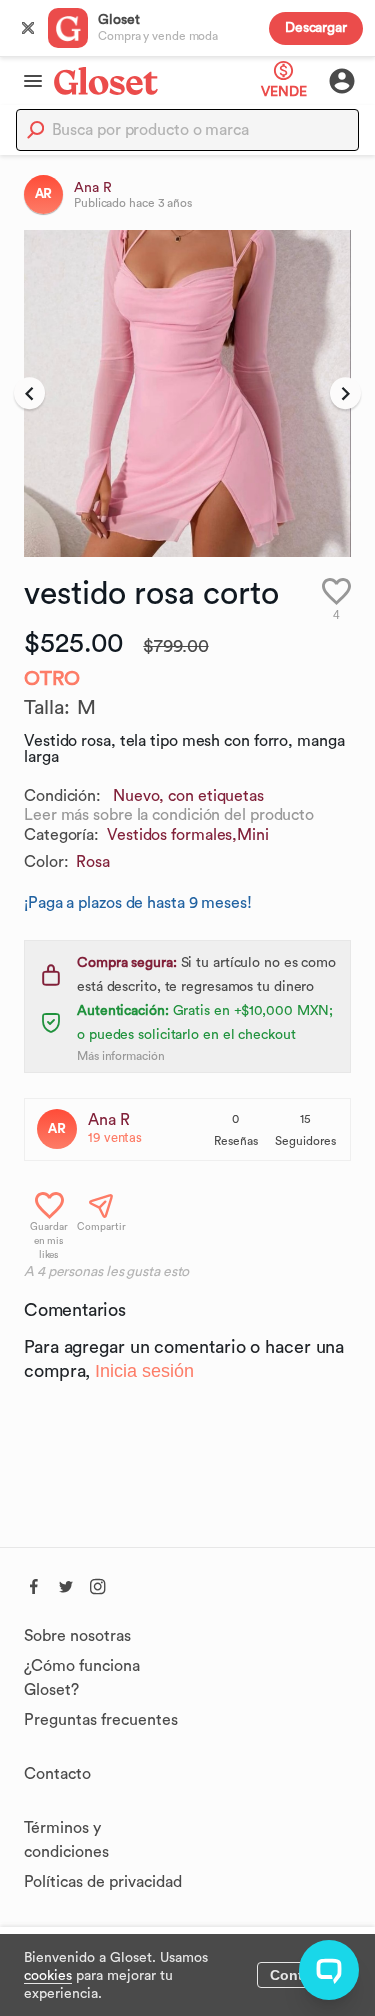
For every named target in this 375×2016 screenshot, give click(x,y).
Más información (121, 1056)
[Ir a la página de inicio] (106, 80)
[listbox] (187, 393)
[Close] (28, 28)
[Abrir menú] (27, 81)
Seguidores (305, 1141)
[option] (187, 393)
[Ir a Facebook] (34, 1584)
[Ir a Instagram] (98, 1584)
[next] (345, 394)
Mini (253, 835)
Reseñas (236, 1141)
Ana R (109, 1120)
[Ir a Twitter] (66, 1584)
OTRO (52, 679)
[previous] (29, 394)
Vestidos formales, (172, 835)
